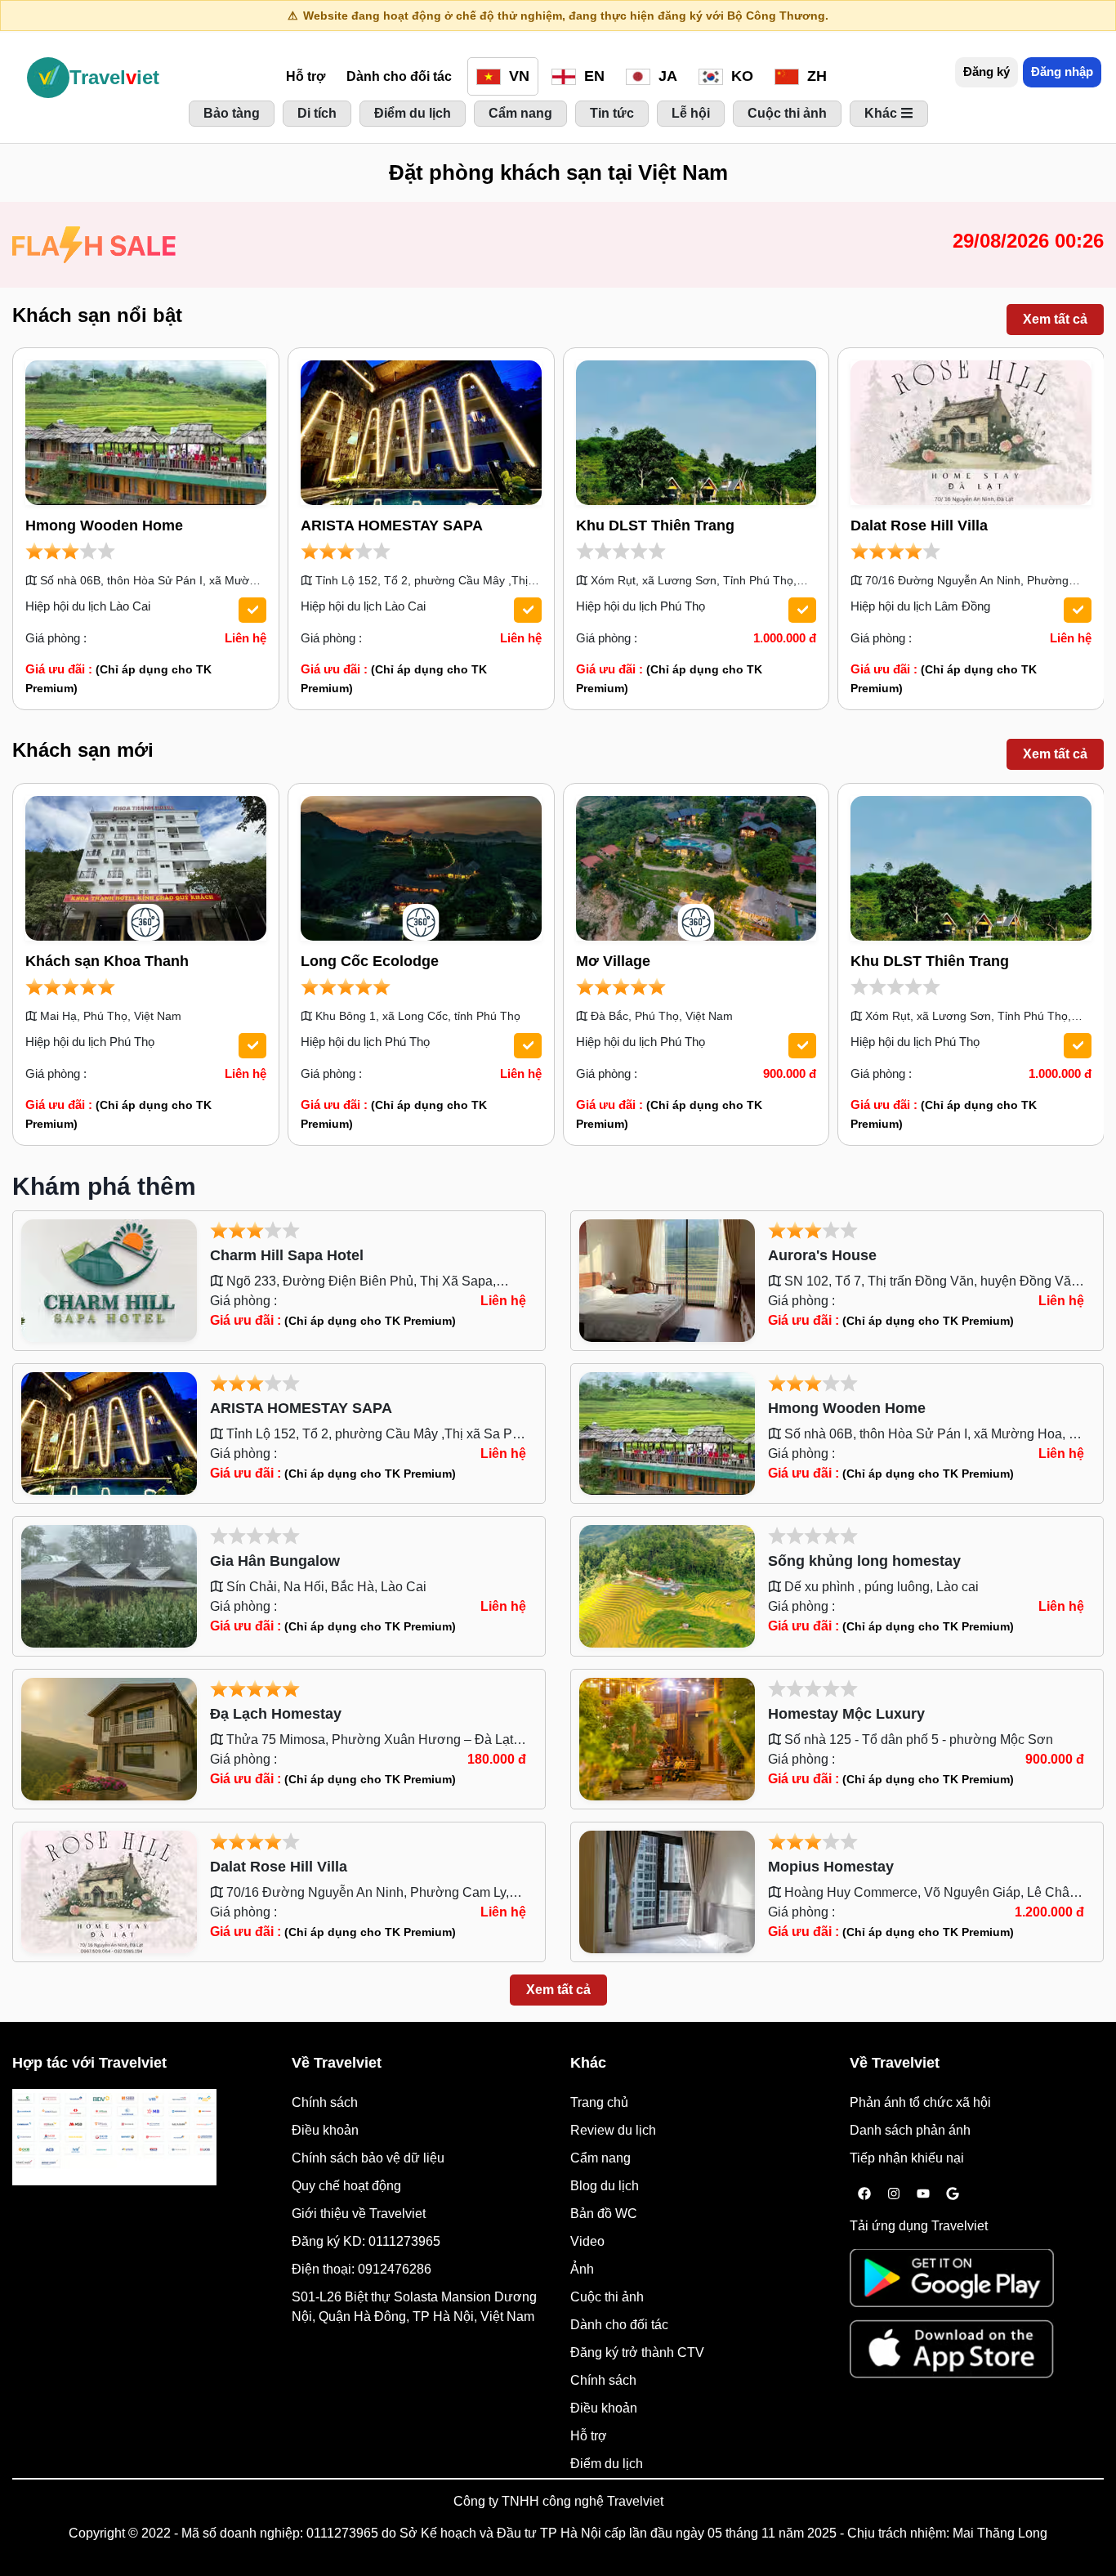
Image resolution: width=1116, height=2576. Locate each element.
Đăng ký (987, 72)
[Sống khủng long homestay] (667, 1585)
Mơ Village (613, 961)
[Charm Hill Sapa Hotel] (109, 1279)
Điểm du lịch (607, 2464)
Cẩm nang (600, 2158)
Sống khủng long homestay (864, 1561)
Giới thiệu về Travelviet (359, 2214)
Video (587, 2241)
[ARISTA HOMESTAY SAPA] (421, 432)
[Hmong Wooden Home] (146, 432)
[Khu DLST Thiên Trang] (696, 432)
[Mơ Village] (696, 868)
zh (815, 76)
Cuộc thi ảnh (607, 2297)
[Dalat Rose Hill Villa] (971, 432)
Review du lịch (613, 2130)
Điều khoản (325, 2130)
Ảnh (582, 2269)
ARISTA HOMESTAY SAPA (392, 525)
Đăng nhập (1062, 72)
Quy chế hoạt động (346, 2186)
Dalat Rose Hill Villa (919, 525)
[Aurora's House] (667, 1279)
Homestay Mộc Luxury (846, 1714)
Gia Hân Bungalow (275, 1561)
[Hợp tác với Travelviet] (114, 2137)
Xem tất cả (1055, 319)
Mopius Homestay (831, 1867)
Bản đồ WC (604, 2214)
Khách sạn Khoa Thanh (107, 961)
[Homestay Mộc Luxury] (667, 1738)
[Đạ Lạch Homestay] (109, 1738)
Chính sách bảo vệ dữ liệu (368, 2158)
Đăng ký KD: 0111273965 (366, 2241)
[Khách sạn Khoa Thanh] (146, 868)
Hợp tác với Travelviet (89, 2063)
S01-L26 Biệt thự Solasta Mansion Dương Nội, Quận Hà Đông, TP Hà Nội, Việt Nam (414, 2307)
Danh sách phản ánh (910, 2130)
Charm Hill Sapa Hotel (287, 1255)
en (592, 76)
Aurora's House (822, 1255)
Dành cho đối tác (399, 76)
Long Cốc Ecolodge (370, 961)
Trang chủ (599, 2102)
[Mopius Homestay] (667, 1891)
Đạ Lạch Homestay (276, 1714)
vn (517, 76)
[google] (953, 2194)
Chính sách (325, 2102)
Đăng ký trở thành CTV (637, 2352)
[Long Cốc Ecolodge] (421, 868)
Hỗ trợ (306, 76)
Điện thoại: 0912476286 (362, 2269)
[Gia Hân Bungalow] (109, 1585)
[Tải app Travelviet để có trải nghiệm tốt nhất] (952, 2283)
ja (666, 76)
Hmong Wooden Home (104, 525)
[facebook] (864, 2194)
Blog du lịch (605, 2186)
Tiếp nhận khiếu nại (907, 2158)
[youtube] (923, 2194)
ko (740, 76)
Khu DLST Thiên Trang (655, 525)
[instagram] (894, 2194)
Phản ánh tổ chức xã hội (920, 2102)
